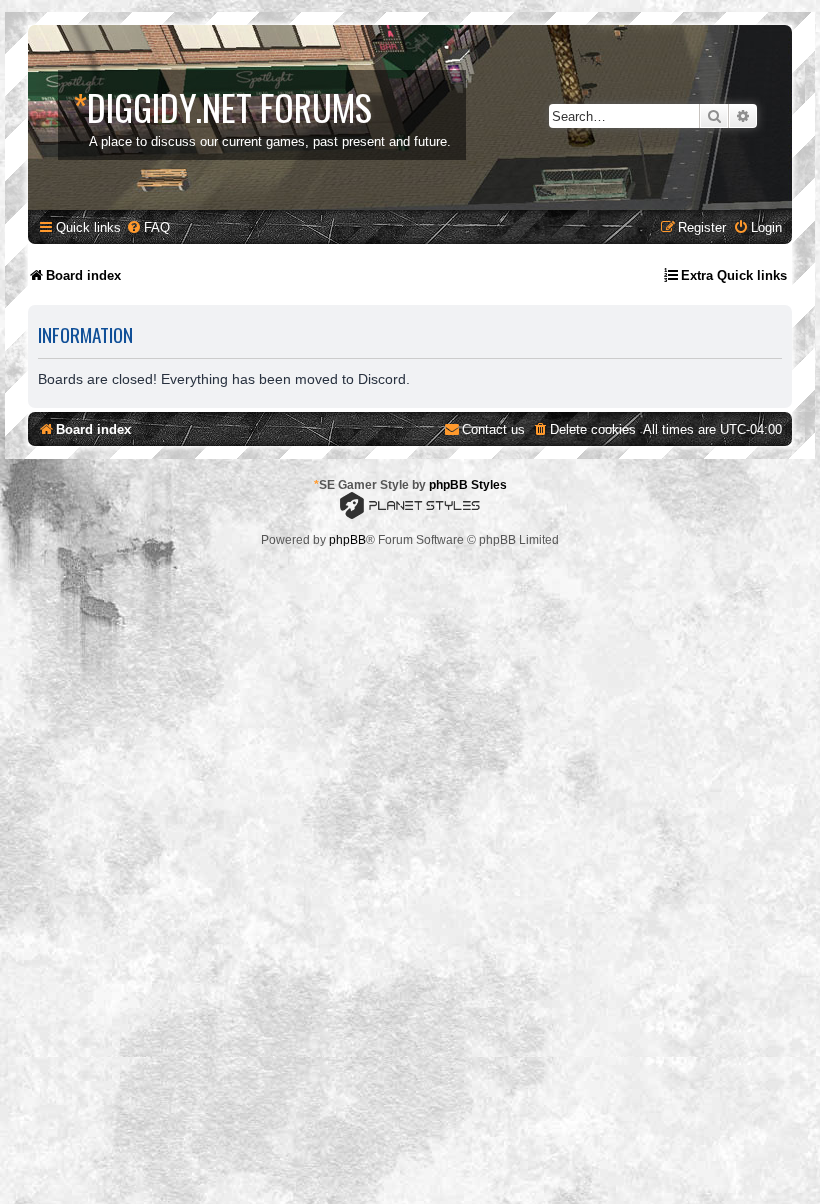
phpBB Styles (468, 485)
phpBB (347, 540)
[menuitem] (148, 227)
